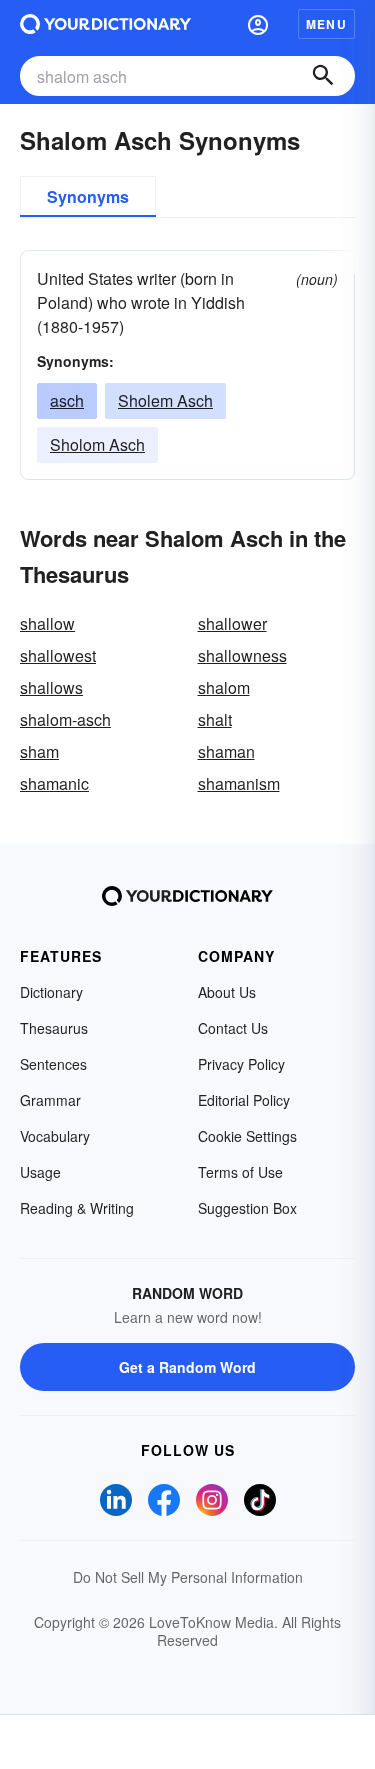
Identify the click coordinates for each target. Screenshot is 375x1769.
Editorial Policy (244, 1100)
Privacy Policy (241, 1064)
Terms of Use (240, 1172)
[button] (258, 24)
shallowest (58, 655)
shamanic (54, 783)
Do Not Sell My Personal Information (188, 1577)
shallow (47, 623)
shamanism (239, 783)
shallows (51, 687)
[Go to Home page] (105, 24)
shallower (232, 623)
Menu (326, 24)
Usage (40, 1172)
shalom (224, 687)
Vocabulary (55, 1136)
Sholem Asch (165, 400)
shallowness (242, 655)
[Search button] (323, 76)
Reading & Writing (77, 1208)
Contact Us (233, 1028)
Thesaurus (54, 1028)
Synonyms (88, 196)
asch (67, 400)
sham (39, 751)
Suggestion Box (247, 1208)
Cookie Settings (247, 1136)
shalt (215, 719)
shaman (226, 751)
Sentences (53, 1064)
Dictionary (51, 992)
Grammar (50, 1100)
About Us (227, 992)
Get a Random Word (187, 1367)
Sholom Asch (97, 444)
